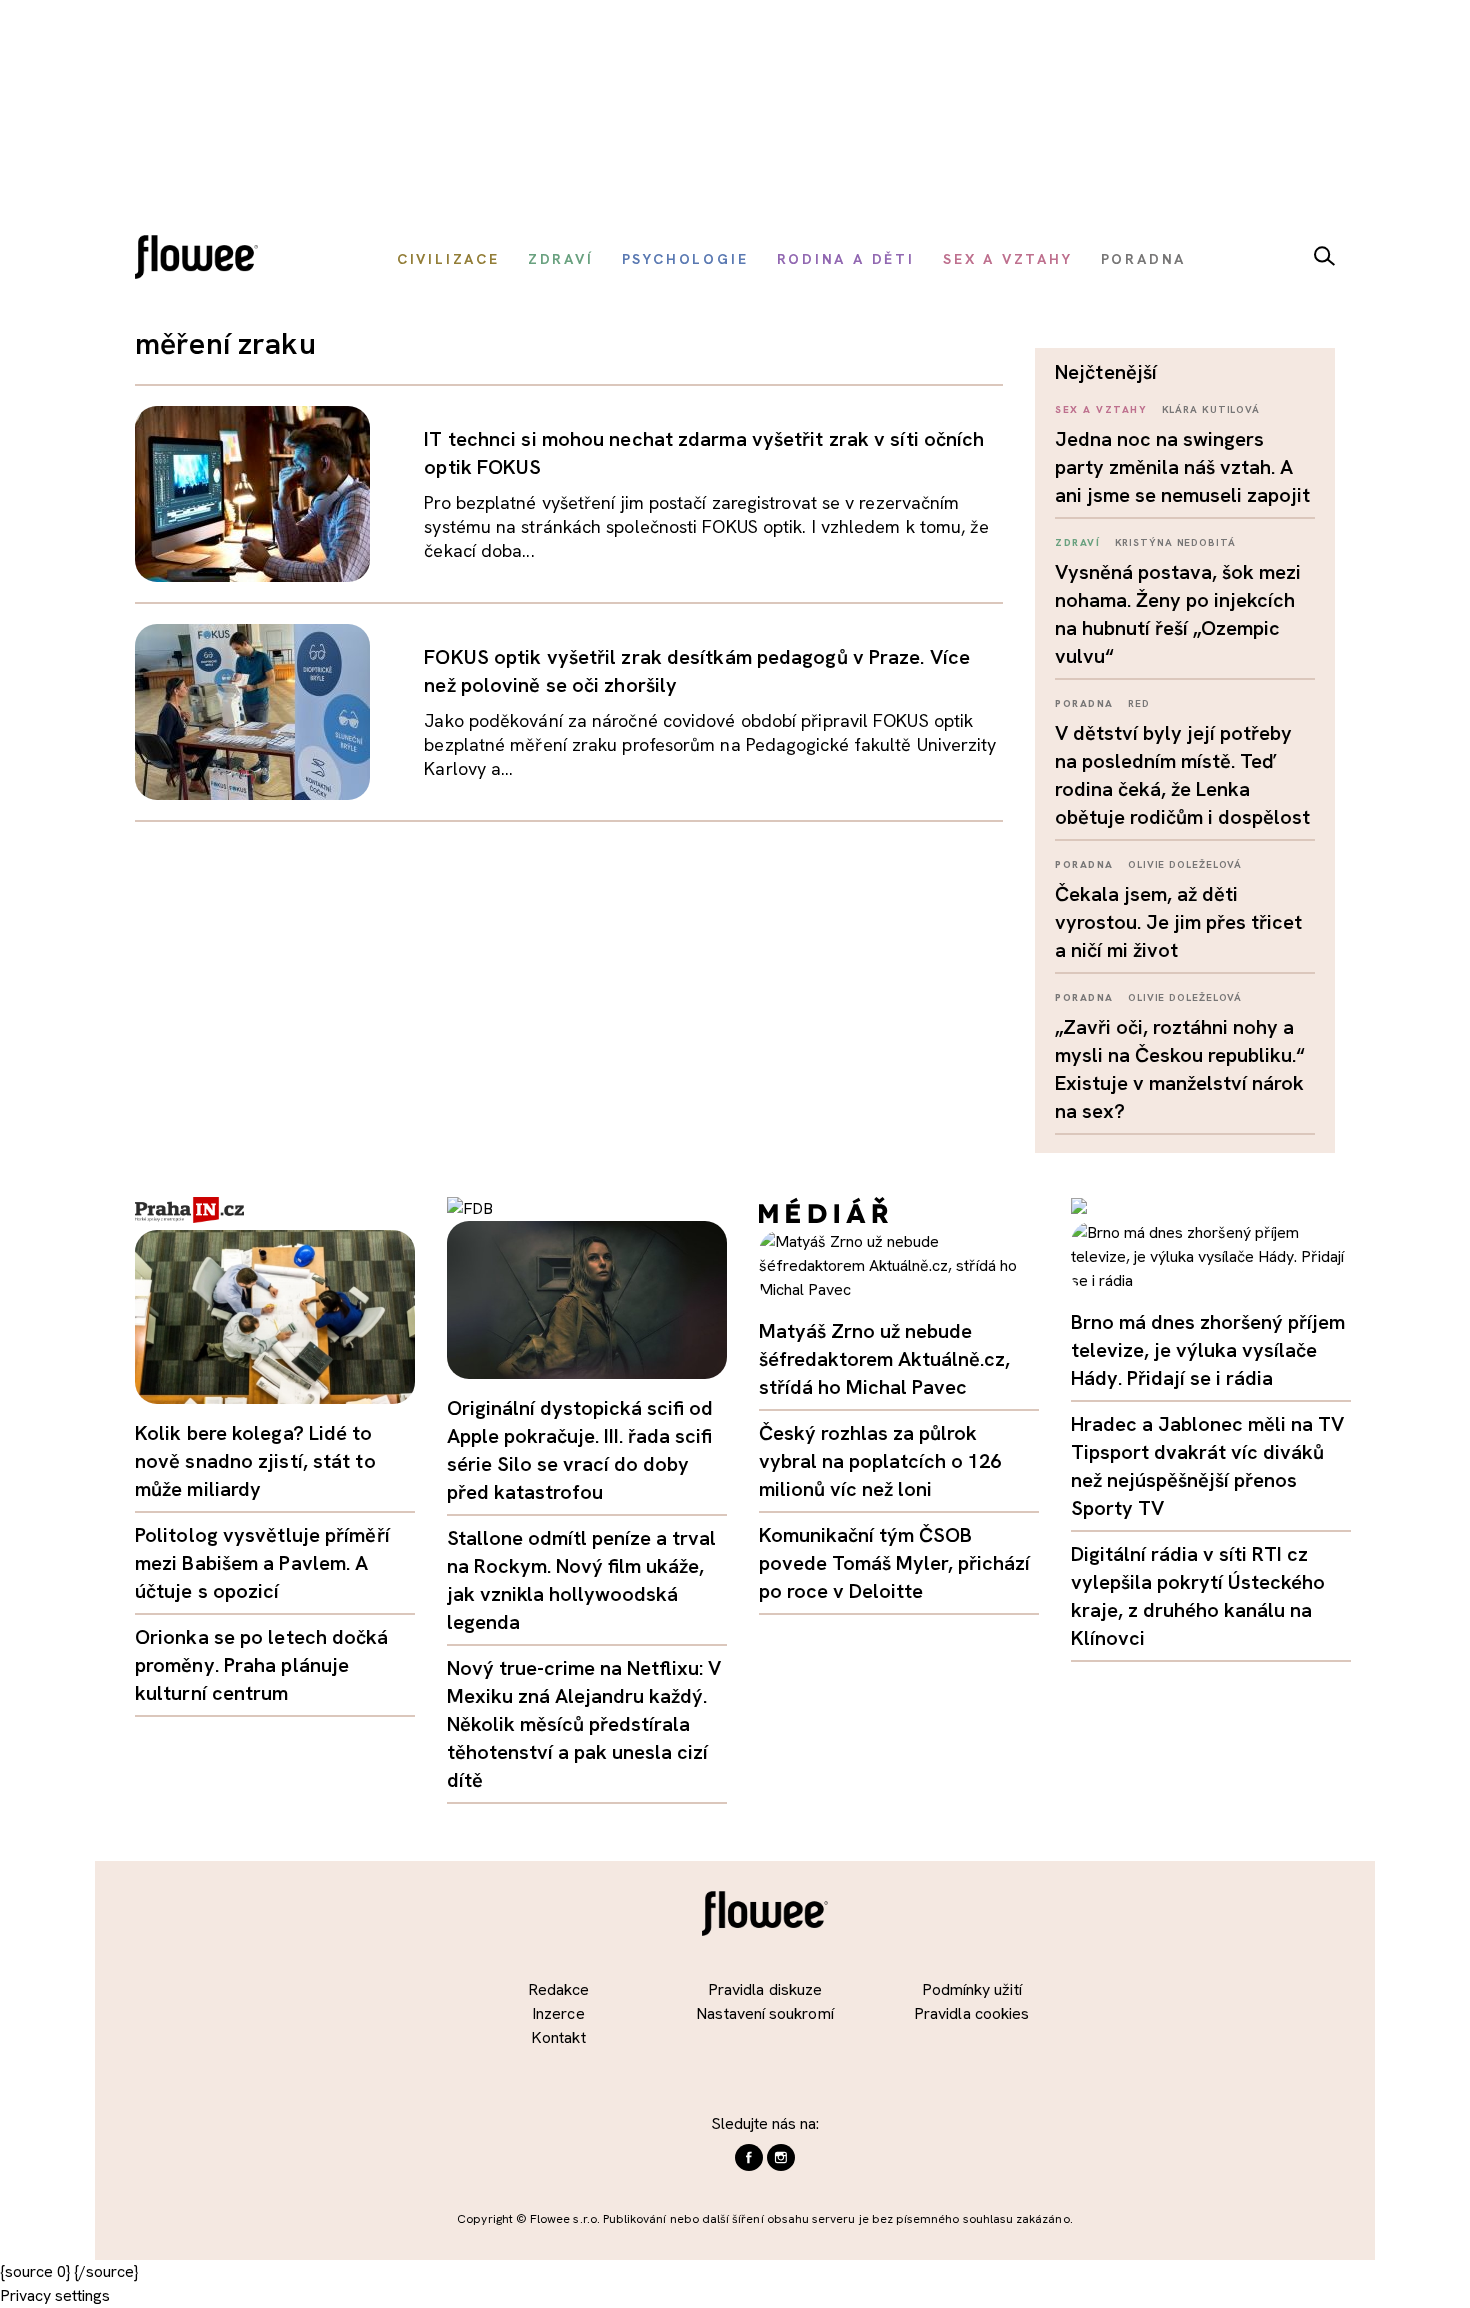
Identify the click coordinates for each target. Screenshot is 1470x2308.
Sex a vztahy (1101, 409)
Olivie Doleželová (1185, 864)
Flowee (202, 259)
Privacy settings (55, 2295)
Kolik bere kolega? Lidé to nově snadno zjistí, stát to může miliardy (255, 1461)
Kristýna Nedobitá (1175, 542)
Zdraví (1077, 542)
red (1139, 703)
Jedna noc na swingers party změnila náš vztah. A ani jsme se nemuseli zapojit (1182, 467)
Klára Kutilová (1211, 409)
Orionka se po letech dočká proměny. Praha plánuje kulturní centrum (262, 1665)
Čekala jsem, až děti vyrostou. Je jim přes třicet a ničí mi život (1178, 922)
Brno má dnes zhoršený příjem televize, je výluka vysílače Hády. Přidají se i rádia (1208, 1350)
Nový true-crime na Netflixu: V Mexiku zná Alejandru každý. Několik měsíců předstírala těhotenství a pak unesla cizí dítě (584, 1724)
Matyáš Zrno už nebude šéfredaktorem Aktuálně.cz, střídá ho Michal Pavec (884, 1359)
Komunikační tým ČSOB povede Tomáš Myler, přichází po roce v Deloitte (894, 1563)
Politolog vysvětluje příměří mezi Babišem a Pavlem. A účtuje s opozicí (262, 1563)
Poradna (1084, 703)
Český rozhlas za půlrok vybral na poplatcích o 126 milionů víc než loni (880, 1461)
